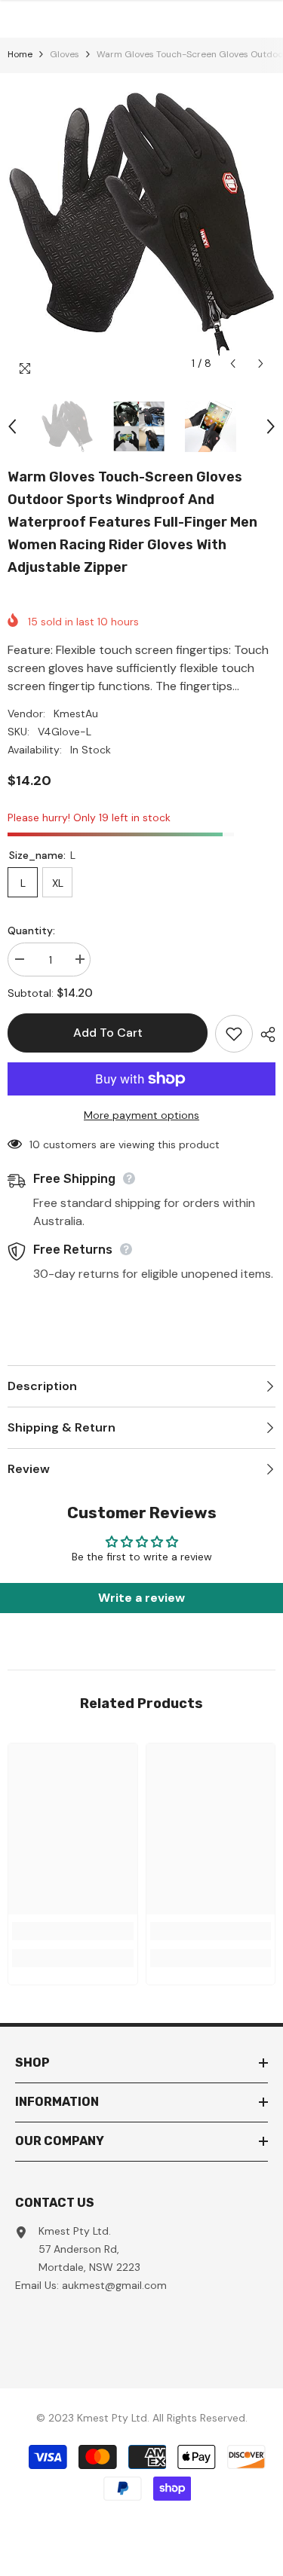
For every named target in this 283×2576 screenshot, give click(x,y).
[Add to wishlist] (234, 1034)
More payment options (141, 1115)
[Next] (261, 364)
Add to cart (108, 1033)
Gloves (65, 54)
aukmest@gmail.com (114, 2285)
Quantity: (31, 930)
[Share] (264, 1034)
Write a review (141, 1598)
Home (20, 54)
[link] (73, 1931)
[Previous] (233, 364)
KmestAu (76, 714)
